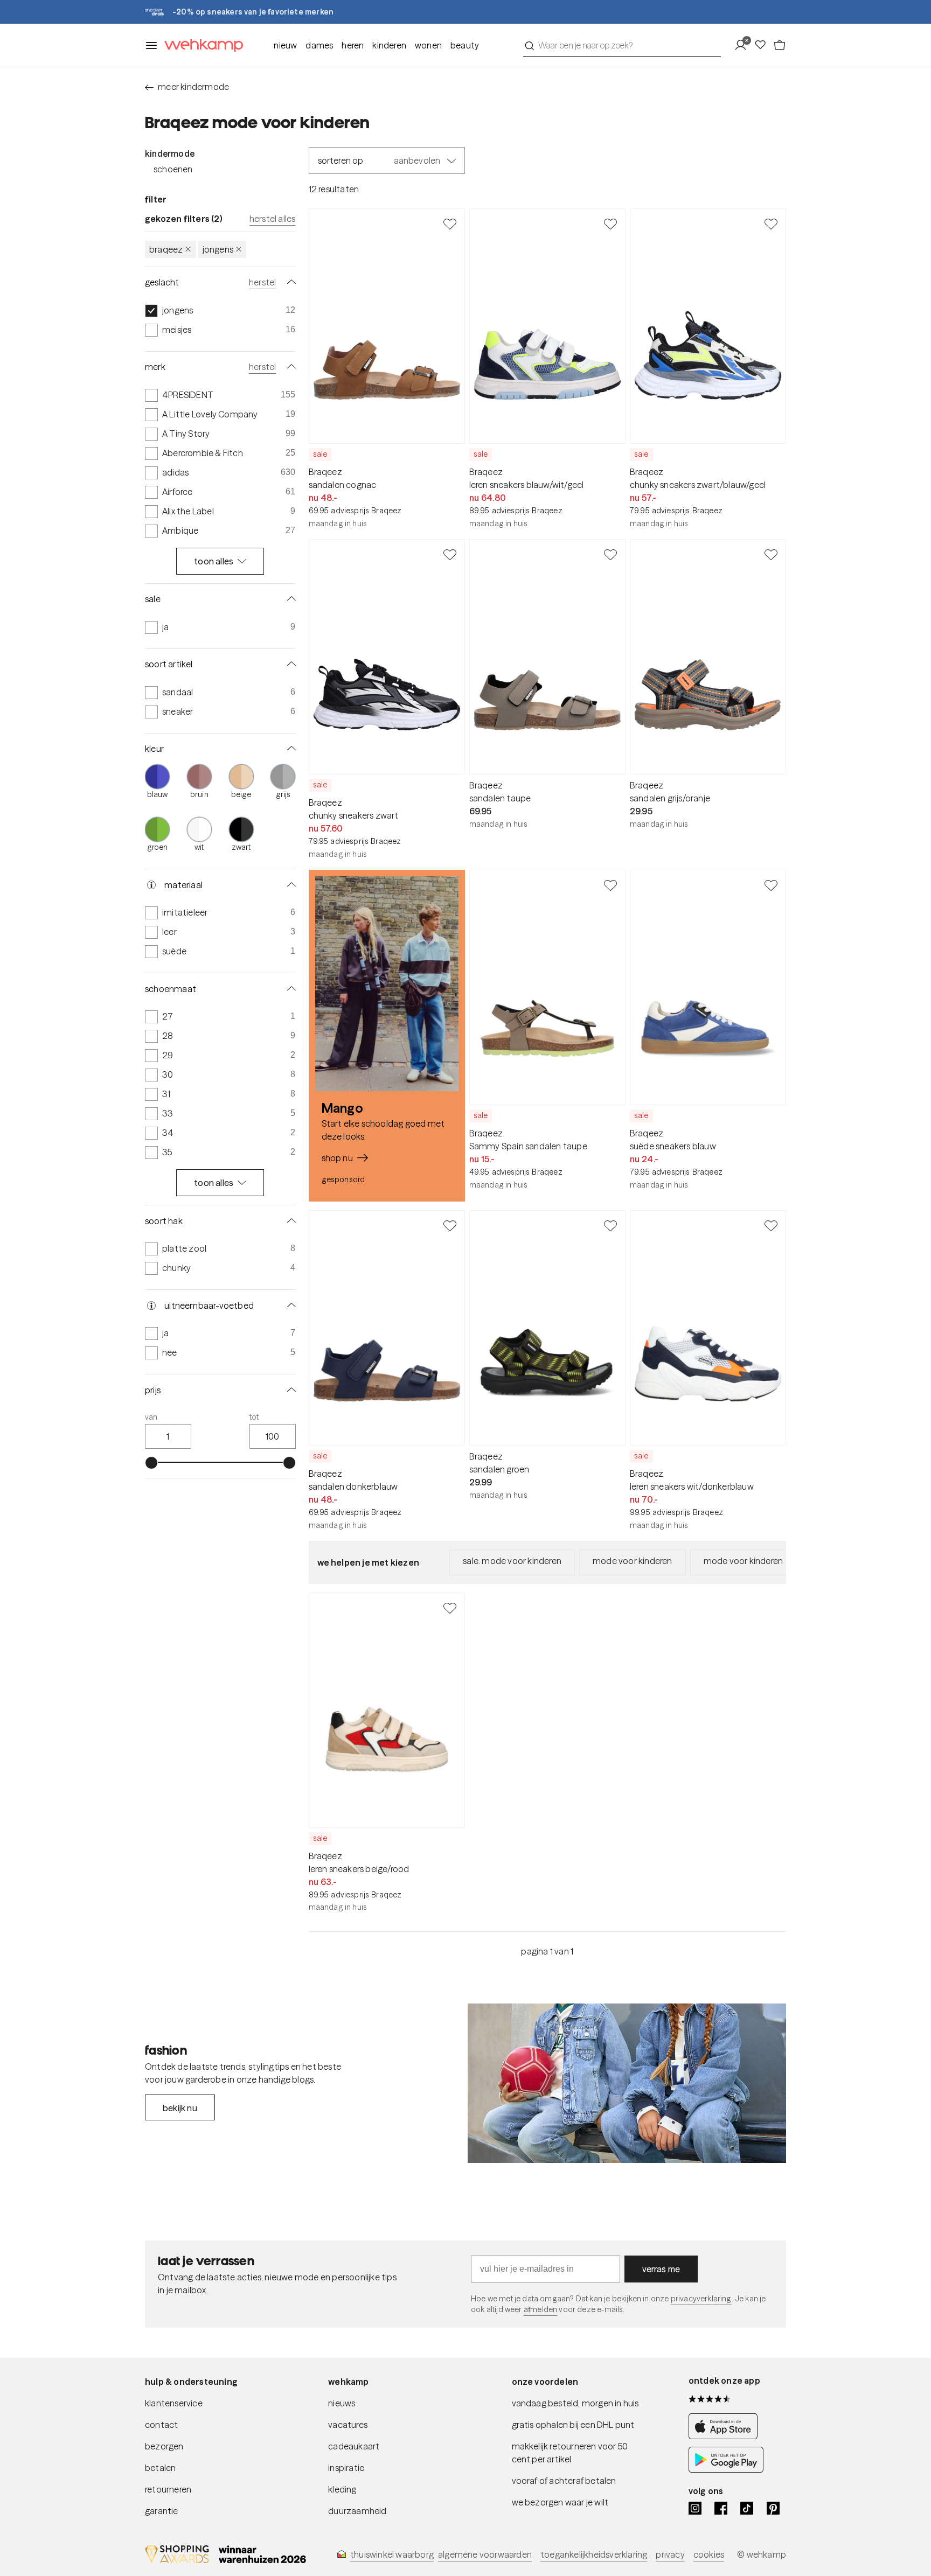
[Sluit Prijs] (289, 1390)
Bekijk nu (180, 2108)
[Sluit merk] (289, 367)
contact (161, 2425)
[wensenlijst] (763, 45)
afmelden (540, 2309)
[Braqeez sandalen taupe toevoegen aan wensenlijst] (610, 554)
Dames (319, 45)
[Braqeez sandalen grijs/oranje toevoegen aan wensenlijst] (771, 554)
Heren (353, 45)
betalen (160, 2468)
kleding (342, 2489)
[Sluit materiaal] (289, 885)
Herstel (262, 282)
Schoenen (173, 169)
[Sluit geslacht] (289, 282)
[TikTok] (747, 2508)
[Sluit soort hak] (289, 1221)
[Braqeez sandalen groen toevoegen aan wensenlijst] (610, 1225)
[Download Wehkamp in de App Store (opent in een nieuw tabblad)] (726, 2436)
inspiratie (346, 2468)
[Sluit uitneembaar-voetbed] (289, 1306)
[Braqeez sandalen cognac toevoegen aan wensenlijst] (450, 224)
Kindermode (170, 153)
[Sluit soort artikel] (289, 664)
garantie (162, 2511)
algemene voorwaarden (485, 2554)
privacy (670, 2554)
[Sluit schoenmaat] (289, 989)
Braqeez (166, 249)
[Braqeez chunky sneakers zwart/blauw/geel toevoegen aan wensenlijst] (771, 224)
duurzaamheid (357, 2511)
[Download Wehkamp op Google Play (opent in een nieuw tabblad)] (726, 2469)
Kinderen (389, 45)
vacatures (348, 2425)
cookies (709, 2554)
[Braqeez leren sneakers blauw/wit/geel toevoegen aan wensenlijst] (610, 224)
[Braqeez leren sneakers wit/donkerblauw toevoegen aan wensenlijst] (771, 1225)
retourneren (168, 2489)
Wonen (428, 45)
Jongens (218, 249)
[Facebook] (721, 2508)
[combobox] (622, 45)
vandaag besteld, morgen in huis (575, 2403)
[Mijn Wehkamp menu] (744, 45)
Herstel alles (273, 219)
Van (151, 1418)
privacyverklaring (701, 2299)
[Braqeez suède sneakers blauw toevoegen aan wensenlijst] (771, 885)
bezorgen (164, 2446)
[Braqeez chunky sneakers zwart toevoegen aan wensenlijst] (450, 554)
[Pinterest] (773, 2508)
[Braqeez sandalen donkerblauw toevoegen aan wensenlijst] (450, 1225)
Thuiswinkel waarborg (392, 2554)
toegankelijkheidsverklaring (594, 2554)
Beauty (465, 45)
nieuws (342, 2403)
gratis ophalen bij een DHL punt (573, 2425)
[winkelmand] (780, 45)
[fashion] (627, 2083)
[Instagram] (695, 2508)
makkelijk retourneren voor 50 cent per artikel (570, 2453)
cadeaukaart (354, 2446)
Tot (254, 1418)
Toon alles (214, 561)
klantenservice (174, 2403)
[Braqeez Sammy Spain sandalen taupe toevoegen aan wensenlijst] (610, 885)
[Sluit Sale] (289, 599)
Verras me (661, 2269)
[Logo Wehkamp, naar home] (200, 46)
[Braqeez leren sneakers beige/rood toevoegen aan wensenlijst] (450, 1608)
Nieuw (285, 45)
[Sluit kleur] (289, 749)
